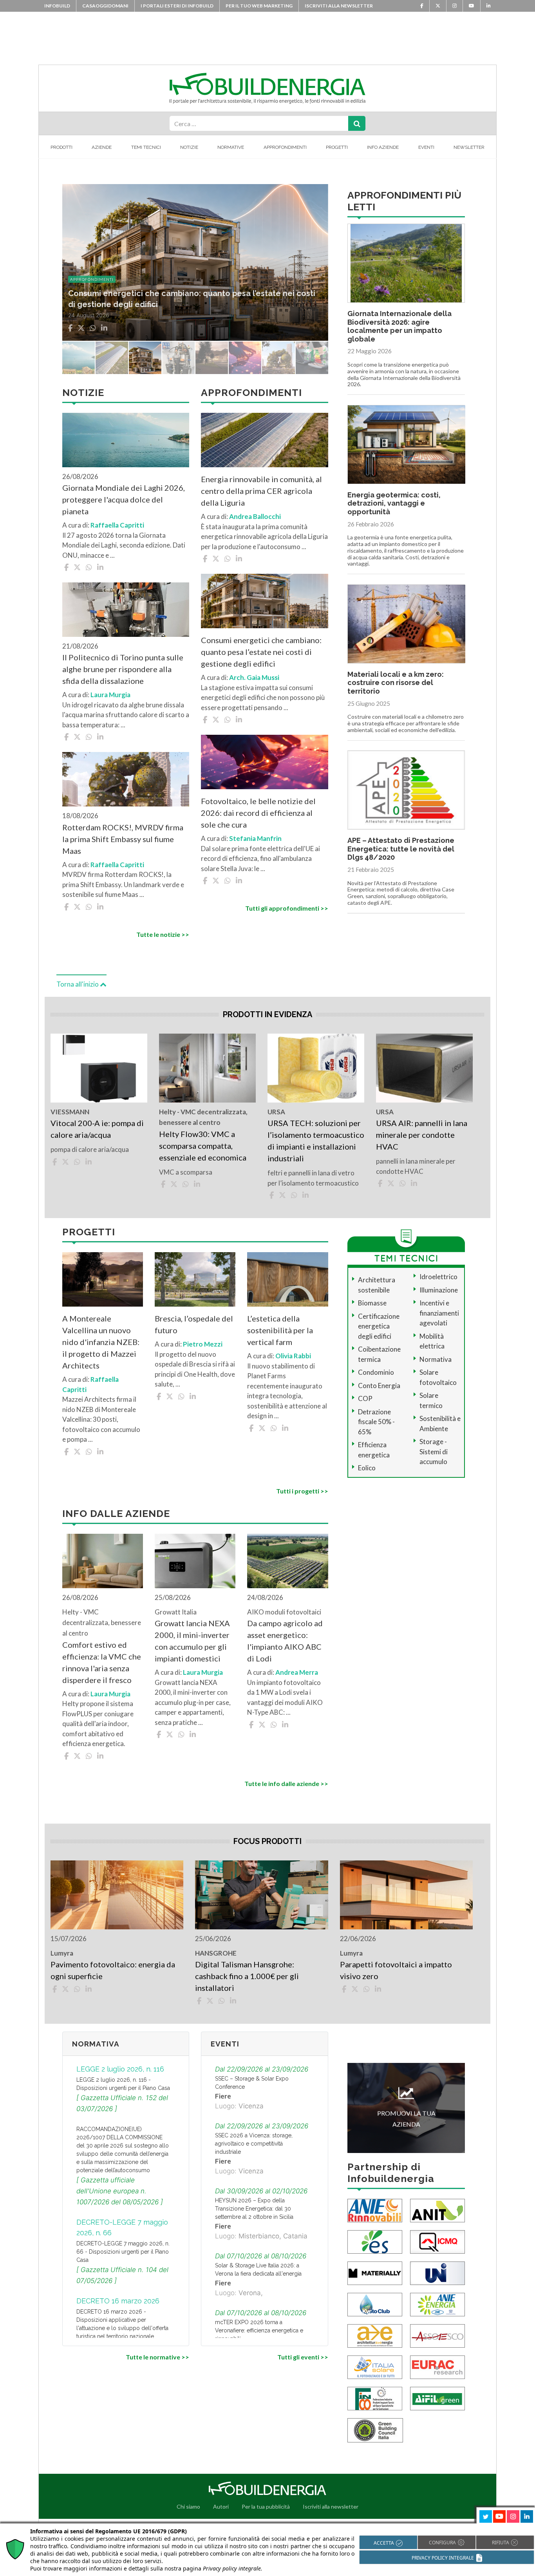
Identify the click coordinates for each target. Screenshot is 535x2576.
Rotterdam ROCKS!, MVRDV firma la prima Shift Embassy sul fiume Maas (123, 839)
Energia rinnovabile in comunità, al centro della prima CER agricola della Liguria (261, 491)
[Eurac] (437, 2366)
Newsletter (469, 147)
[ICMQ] (437, 2241)
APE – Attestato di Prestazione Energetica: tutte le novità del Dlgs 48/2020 (401, 849)
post (75, 279)
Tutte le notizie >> (163, 934)
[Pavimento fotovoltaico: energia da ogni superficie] (117, 1895)
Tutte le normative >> (157, 2357)
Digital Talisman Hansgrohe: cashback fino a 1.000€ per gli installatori (247, 1976)
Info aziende (383, 147)
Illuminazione (439, 1290)
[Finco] (375, 2398)
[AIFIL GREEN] (437, 2398)
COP (365, 1398)
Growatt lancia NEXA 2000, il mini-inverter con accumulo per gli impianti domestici (192, 1641)
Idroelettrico (438, 1277)
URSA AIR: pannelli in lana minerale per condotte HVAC (422, 1135)
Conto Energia (379, 1386)
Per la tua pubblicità (266, 2506)
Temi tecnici (146, 147)
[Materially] (375, 2272)
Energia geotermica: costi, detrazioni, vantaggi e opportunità (394, 503)
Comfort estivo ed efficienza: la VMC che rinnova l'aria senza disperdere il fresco (102, 1662)
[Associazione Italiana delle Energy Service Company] (437, 2335)
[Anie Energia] (437, 2304)
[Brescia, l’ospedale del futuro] (195, 1279)
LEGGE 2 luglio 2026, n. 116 (120, 2069)
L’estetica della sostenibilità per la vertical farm (280, 1330)
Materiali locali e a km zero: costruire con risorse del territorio (396, 683)
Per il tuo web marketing (259, 6)
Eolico (367, 1468)
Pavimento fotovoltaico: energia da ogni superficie (113, 1970)
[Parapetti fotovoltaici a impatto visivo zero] (406, 1895)
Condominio (376, 1372)
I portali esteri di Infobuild (177, 6)
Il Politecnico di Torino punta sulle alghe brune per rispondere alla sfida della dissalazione (123, 669)
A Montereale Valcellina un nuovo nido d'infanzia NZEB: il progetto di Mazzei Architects (101, 1342)
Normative (231, 147)
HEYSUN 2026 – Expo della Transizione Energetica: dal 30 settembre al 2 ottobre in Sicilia (254, 2209)
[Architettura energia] (375, 2335)
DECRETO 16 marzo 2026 (118, 2301)
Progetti (337, 147)
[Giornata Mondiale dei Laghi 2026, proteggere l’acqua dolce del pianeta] (126, 440)
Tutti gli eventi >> (303, 2357)
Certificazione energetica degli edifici (379, 1326)
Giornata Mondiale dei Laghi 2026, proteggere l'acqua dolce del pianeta (124, 499)
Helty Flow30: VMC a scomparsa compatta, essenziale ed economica (203, 1146)
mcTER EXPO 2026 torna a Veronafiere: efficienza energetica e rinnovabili (259, 2330)
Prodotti (61, 147)
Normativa (436, 1359)
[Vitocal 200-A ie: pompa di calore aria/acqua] (99, 1068)
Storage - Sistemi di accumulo (434, 1452)
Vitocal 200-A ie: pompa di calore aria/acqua (97, 1129)
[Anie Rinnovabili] (375, 2210)
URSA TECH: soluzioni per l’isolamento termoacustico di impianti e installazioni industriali (316, 1141)
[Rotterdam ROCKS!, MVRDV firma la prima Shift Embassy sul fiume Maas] (126, 779)
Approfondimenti (285, 147)
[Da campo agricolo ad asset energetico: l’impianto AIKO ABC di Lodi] (287, 1561)
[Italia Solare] (375, 2366)
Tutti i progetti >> (302, 1491)
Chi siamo (188, 2506)
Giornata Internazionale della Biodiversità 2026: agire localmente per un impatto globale (399, 326)
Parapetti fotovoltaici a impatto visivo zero (396, 1970)
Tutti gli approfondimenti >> (286, 908)
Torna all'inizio (78, 984)
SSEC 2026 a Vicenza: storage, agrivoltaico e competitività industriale (254, 2144)
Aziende (102, 147)
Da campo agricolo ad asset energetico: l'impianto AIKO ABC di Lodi (285, 1641)
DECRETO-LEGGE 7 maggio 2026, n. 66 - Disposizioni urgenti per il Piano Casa (123, 2252)
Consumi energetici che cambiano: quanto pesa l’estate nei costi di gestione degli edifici (261, 652)
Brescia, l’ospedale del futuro (194, 1324)
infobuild (57, 6)
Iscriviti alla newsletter (339, 6)
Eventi (426, 147)
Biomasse (372, 1303)
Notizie (189, 147)
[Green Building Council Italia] (375, 2429)
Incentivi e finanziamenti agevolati (439, 1313)
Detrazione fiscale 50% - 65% (376, 1422)
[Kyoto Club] (375, 2304)
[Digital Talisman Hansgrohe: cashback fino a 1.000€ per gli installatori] (261, 1895)
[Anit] (437, 2210)
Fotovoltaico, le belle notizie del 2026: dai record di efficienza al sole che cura (258, 813)
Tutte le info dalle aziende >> (286, 1783)
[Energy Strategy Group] (375, 2241)
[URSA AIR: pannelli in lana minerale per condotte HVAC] (424, 1068)
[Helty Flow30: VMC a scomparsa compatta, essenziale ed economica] (207, 1068)
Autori (221, 2506)
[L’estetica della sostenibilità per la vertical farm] (287, 1279)
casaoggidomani (105, 6)
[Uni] (437, 2272)
